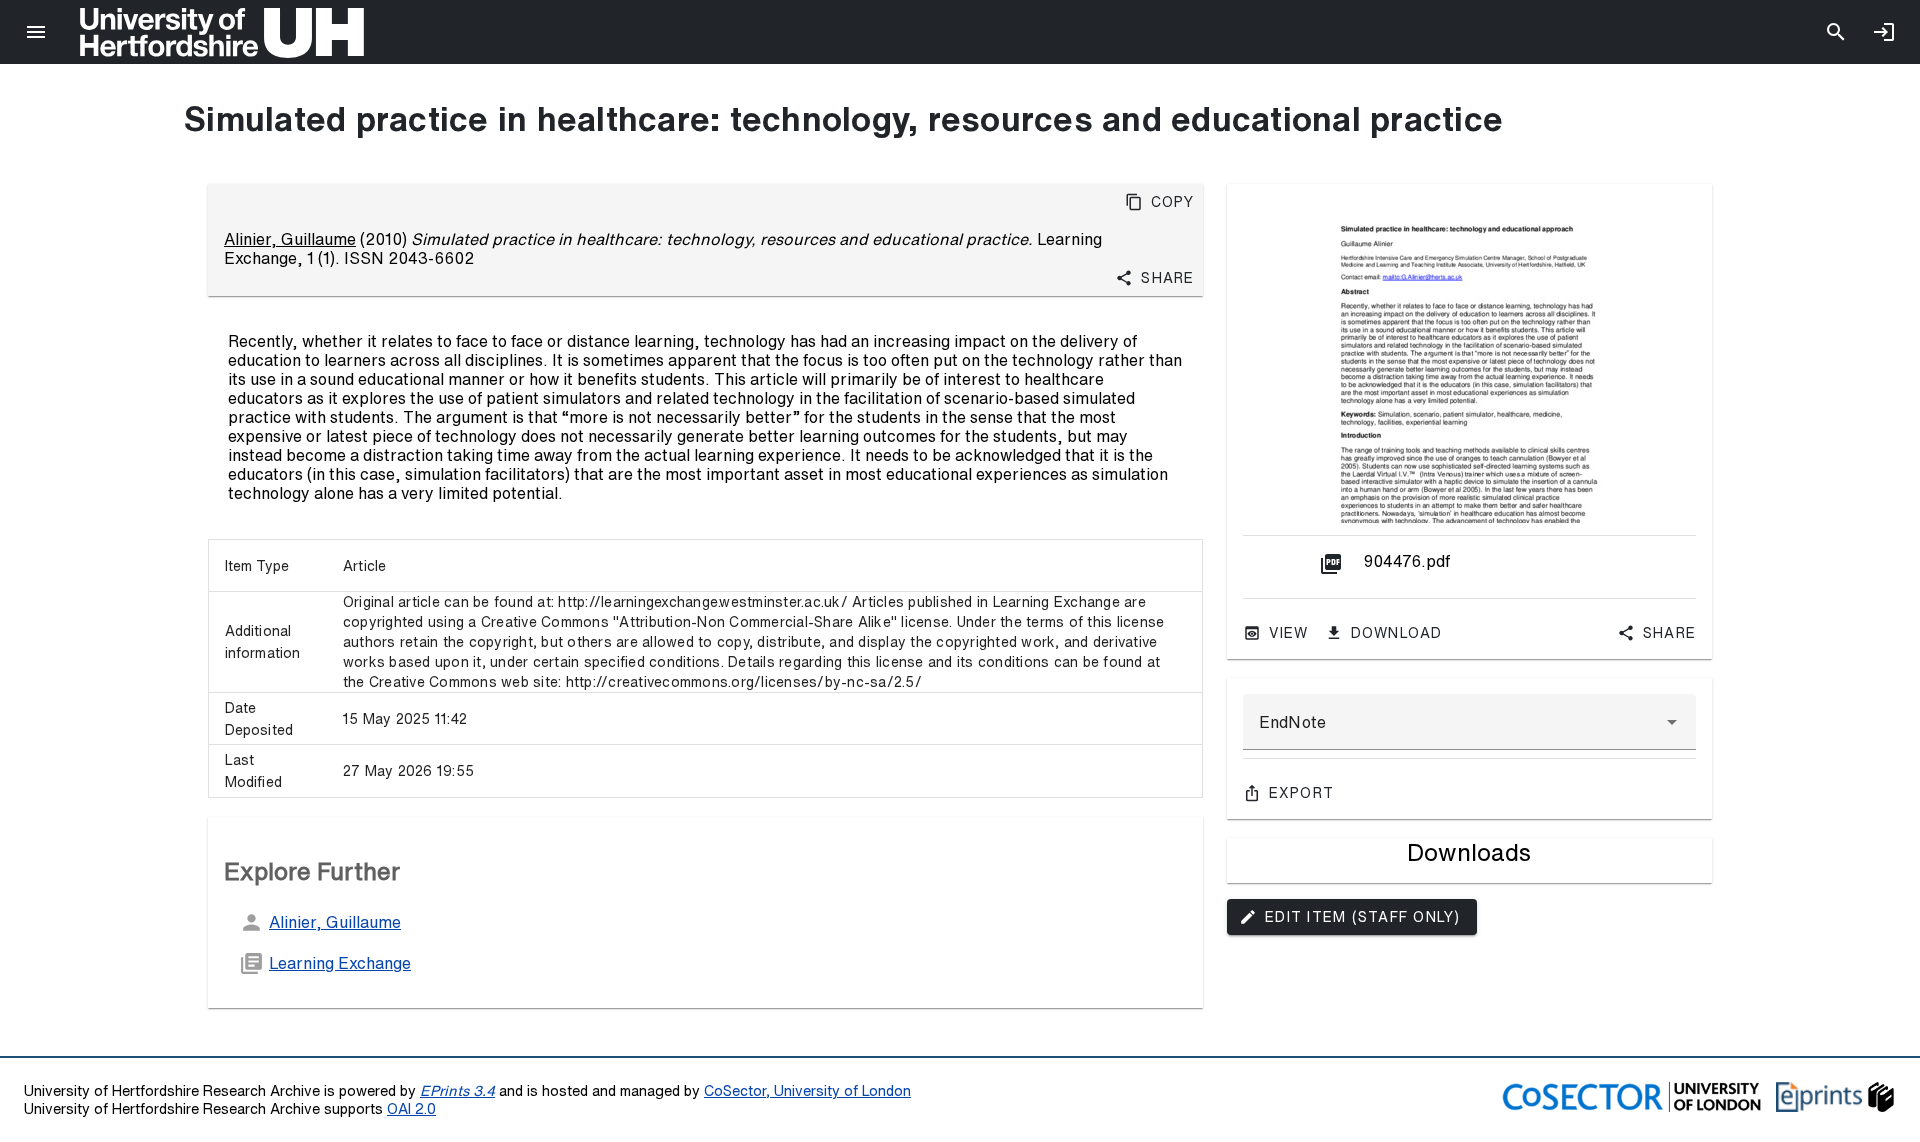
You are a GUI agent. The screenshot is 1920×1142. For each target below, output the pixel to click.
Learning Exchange (340, 963)
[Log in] (1884, 32)
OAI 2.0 (411, 1108)
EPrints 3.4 (457, 1090)
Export (1302, 793)
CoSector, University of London (807, 1090)
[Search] (1836, 32)
